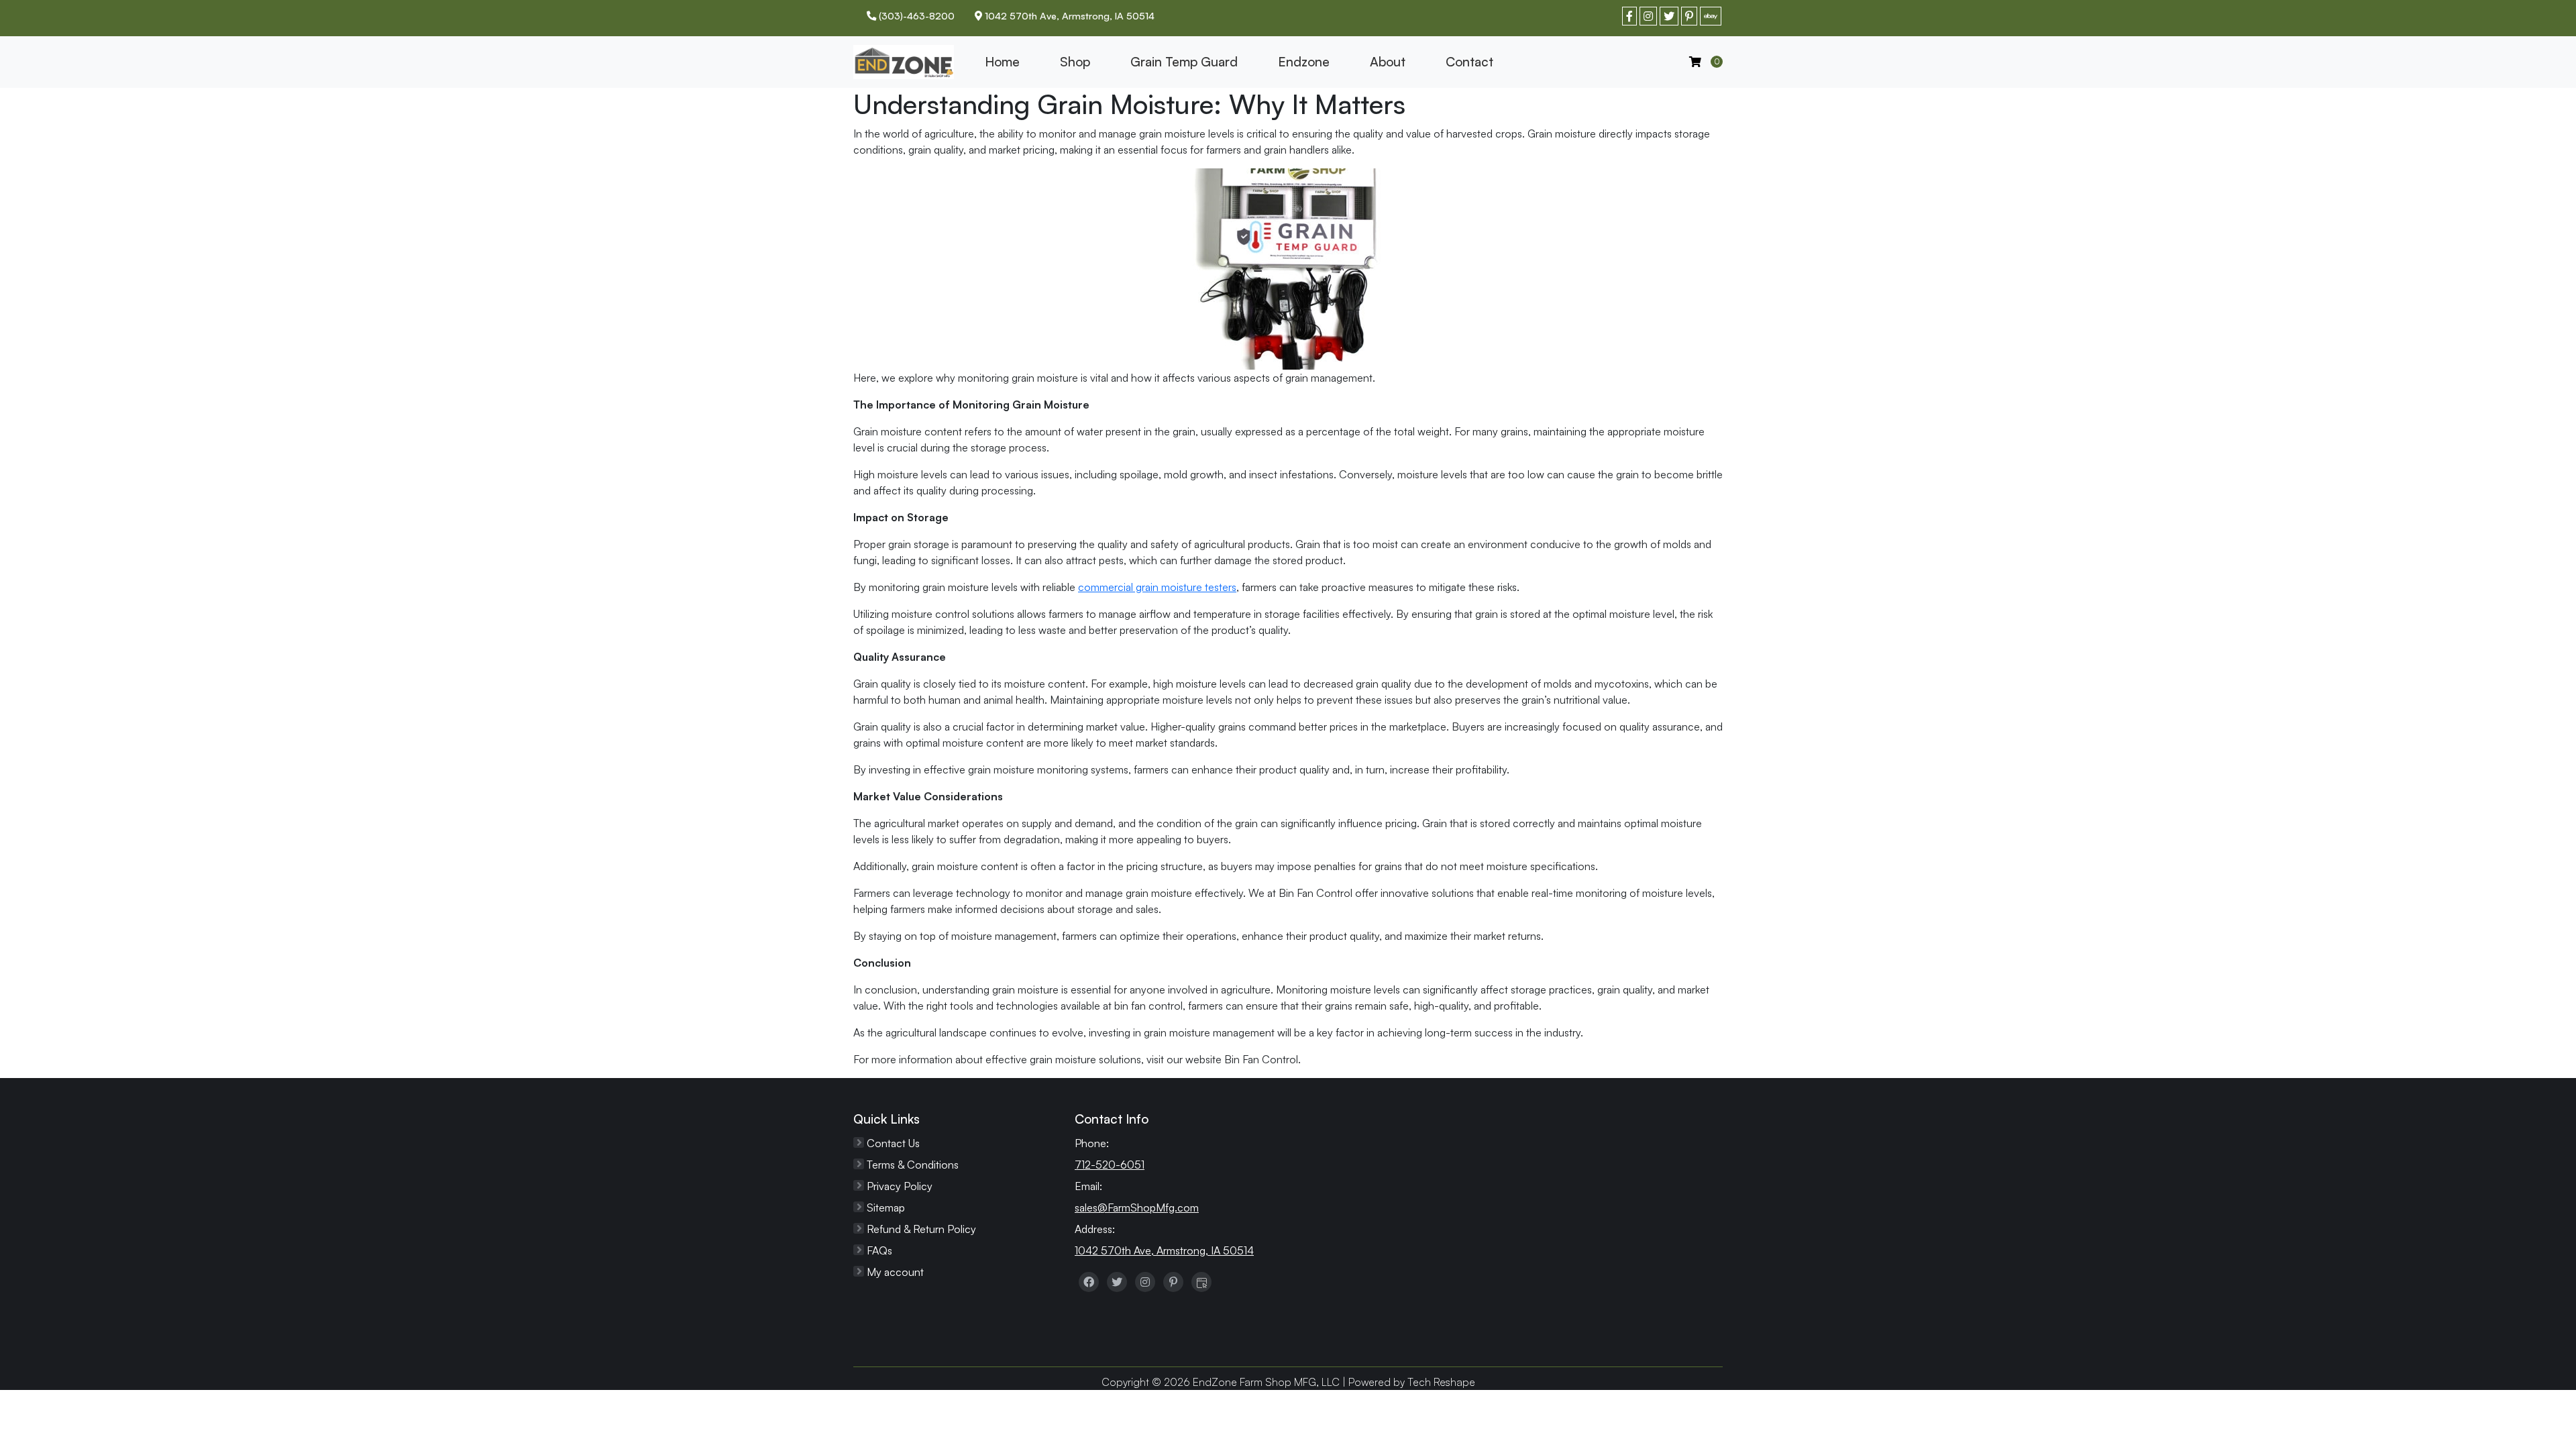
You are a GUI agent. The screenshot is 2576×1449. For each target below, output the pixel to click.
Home (1002, 62)
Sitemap (886, 1207)
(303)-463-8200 (915, 15)
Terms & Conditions (913, 1165)
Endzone (1304, 62)
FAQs (879, 1250)
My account (895, 1272)
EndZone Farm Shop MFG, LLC (1266, 1382)
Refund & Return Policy (921, 1229)
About (1388, 62)
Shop (1075, 62)
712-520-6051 (1110, 1165)
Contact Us (893, 1143)
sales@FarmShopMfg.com (1137, 1207)
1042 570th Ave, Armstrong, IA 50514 (1164, 1250)
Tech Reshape (1441, 1382)
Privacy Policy (900, 1186)
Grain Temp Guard (1184, 62)
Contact (1469, 62)
